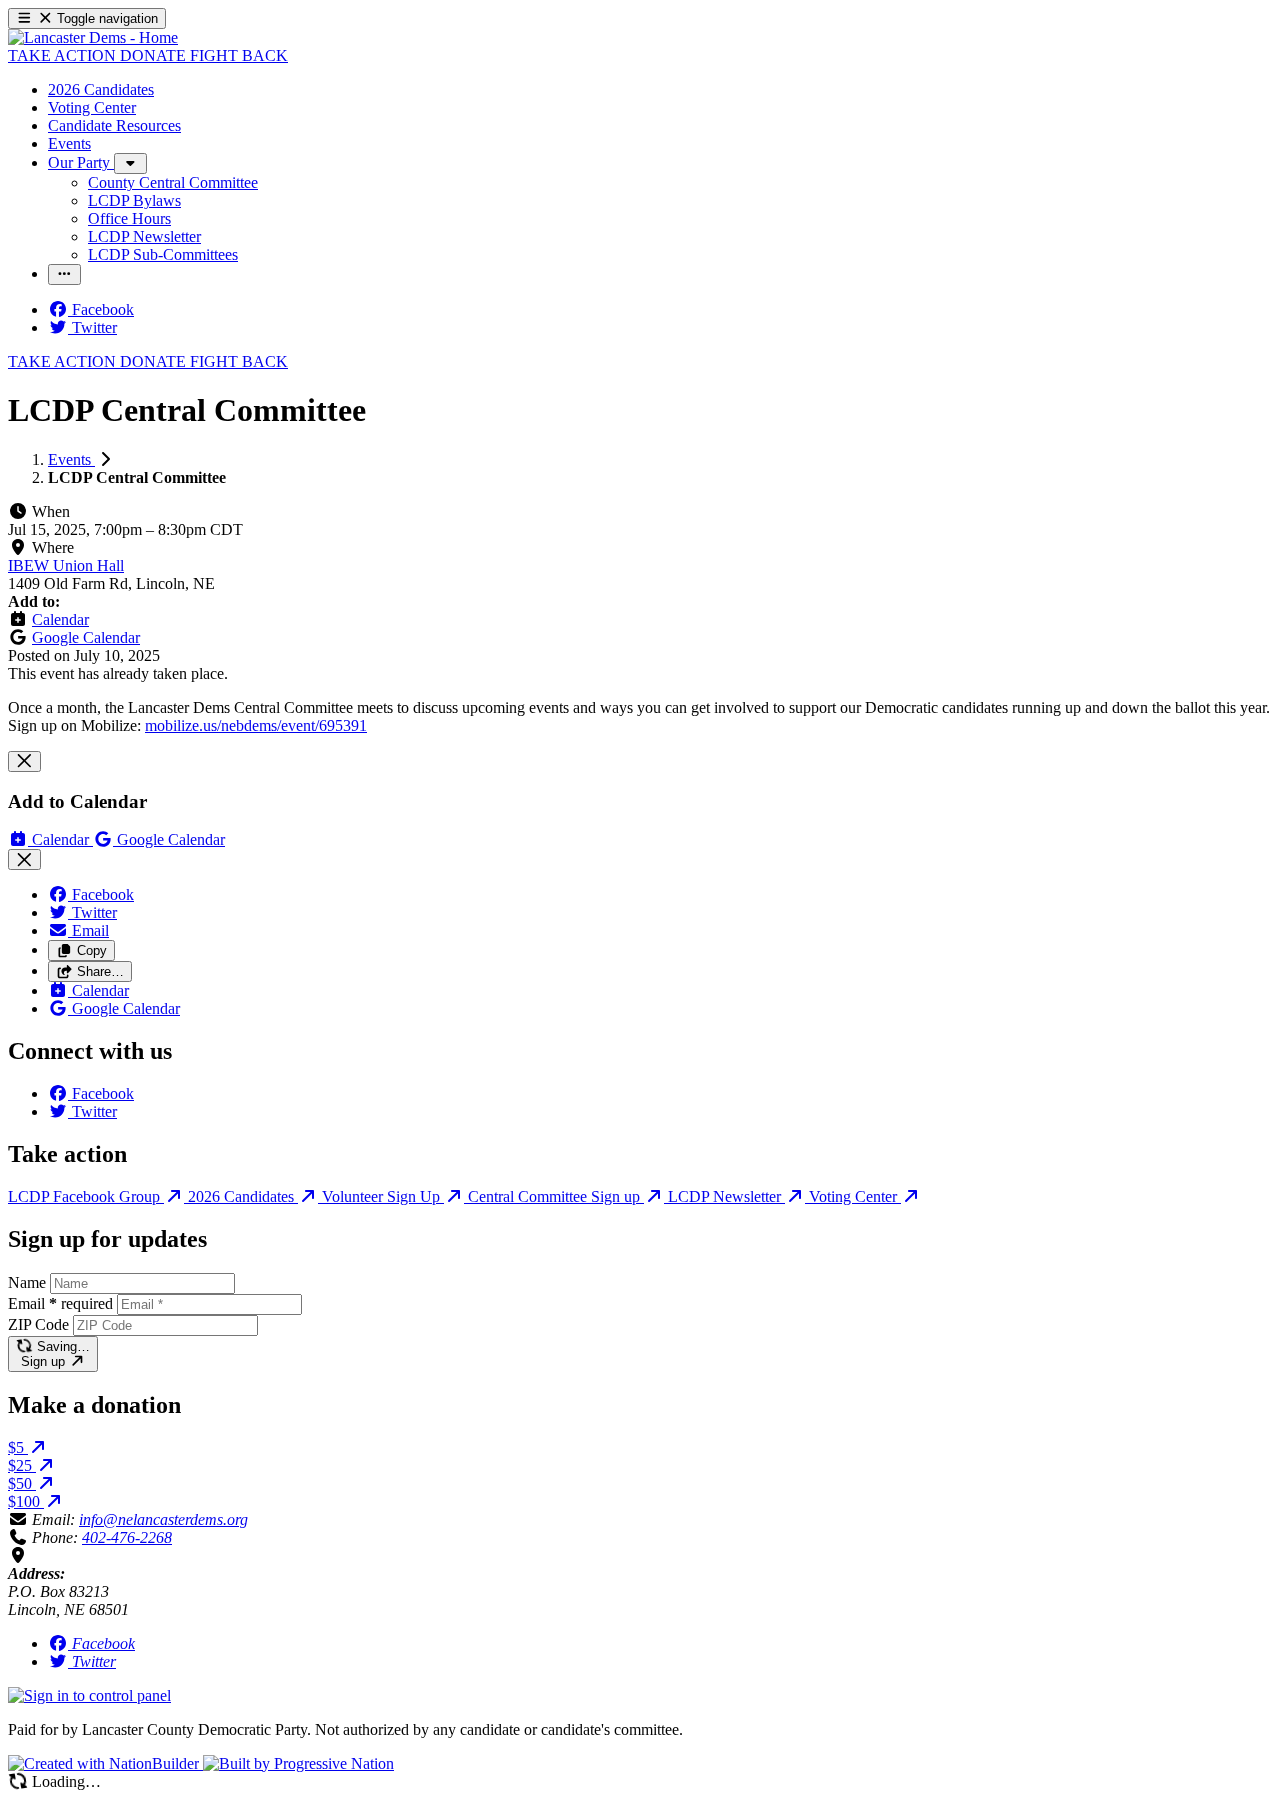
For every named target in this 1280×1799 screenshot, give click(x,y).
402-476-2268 (127, 1537)
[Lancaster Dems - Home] (93, 37)
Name (27, 1282)
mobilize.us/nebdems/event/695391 (256, 725)
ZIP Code (38, 1324)
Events (71, 459)
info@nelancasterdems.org (163, 1519)
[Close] (24, 761)
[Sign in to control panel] (89, 1695)
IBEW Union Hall (66, 565)
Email (60, 1303)
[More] (130, 163)
